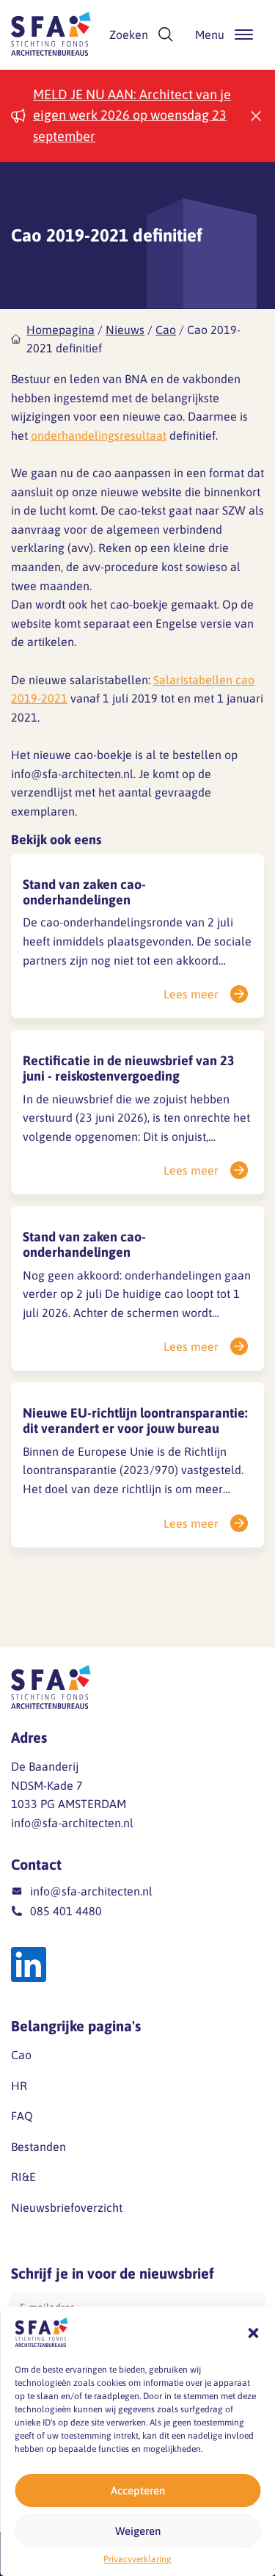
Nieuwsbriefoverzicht (67, 2207)
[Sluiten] (256, 116)
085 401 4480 (66, 1911)
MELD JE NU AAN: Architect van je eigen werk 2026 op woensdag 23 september (132, 116)
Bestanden (38, 2147)
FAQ (22, 2116)
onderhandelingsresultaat (99, 435)
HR (19, 2086)
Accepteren (138, 2490)
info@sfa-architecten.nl (72, 1823)
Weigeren (138, 2531)
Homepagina (60, 330)
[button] (253, 2333)
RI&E (23, 2177)
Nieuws (125, 330)
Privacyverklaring (137, 2559)
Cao (166, 330)
